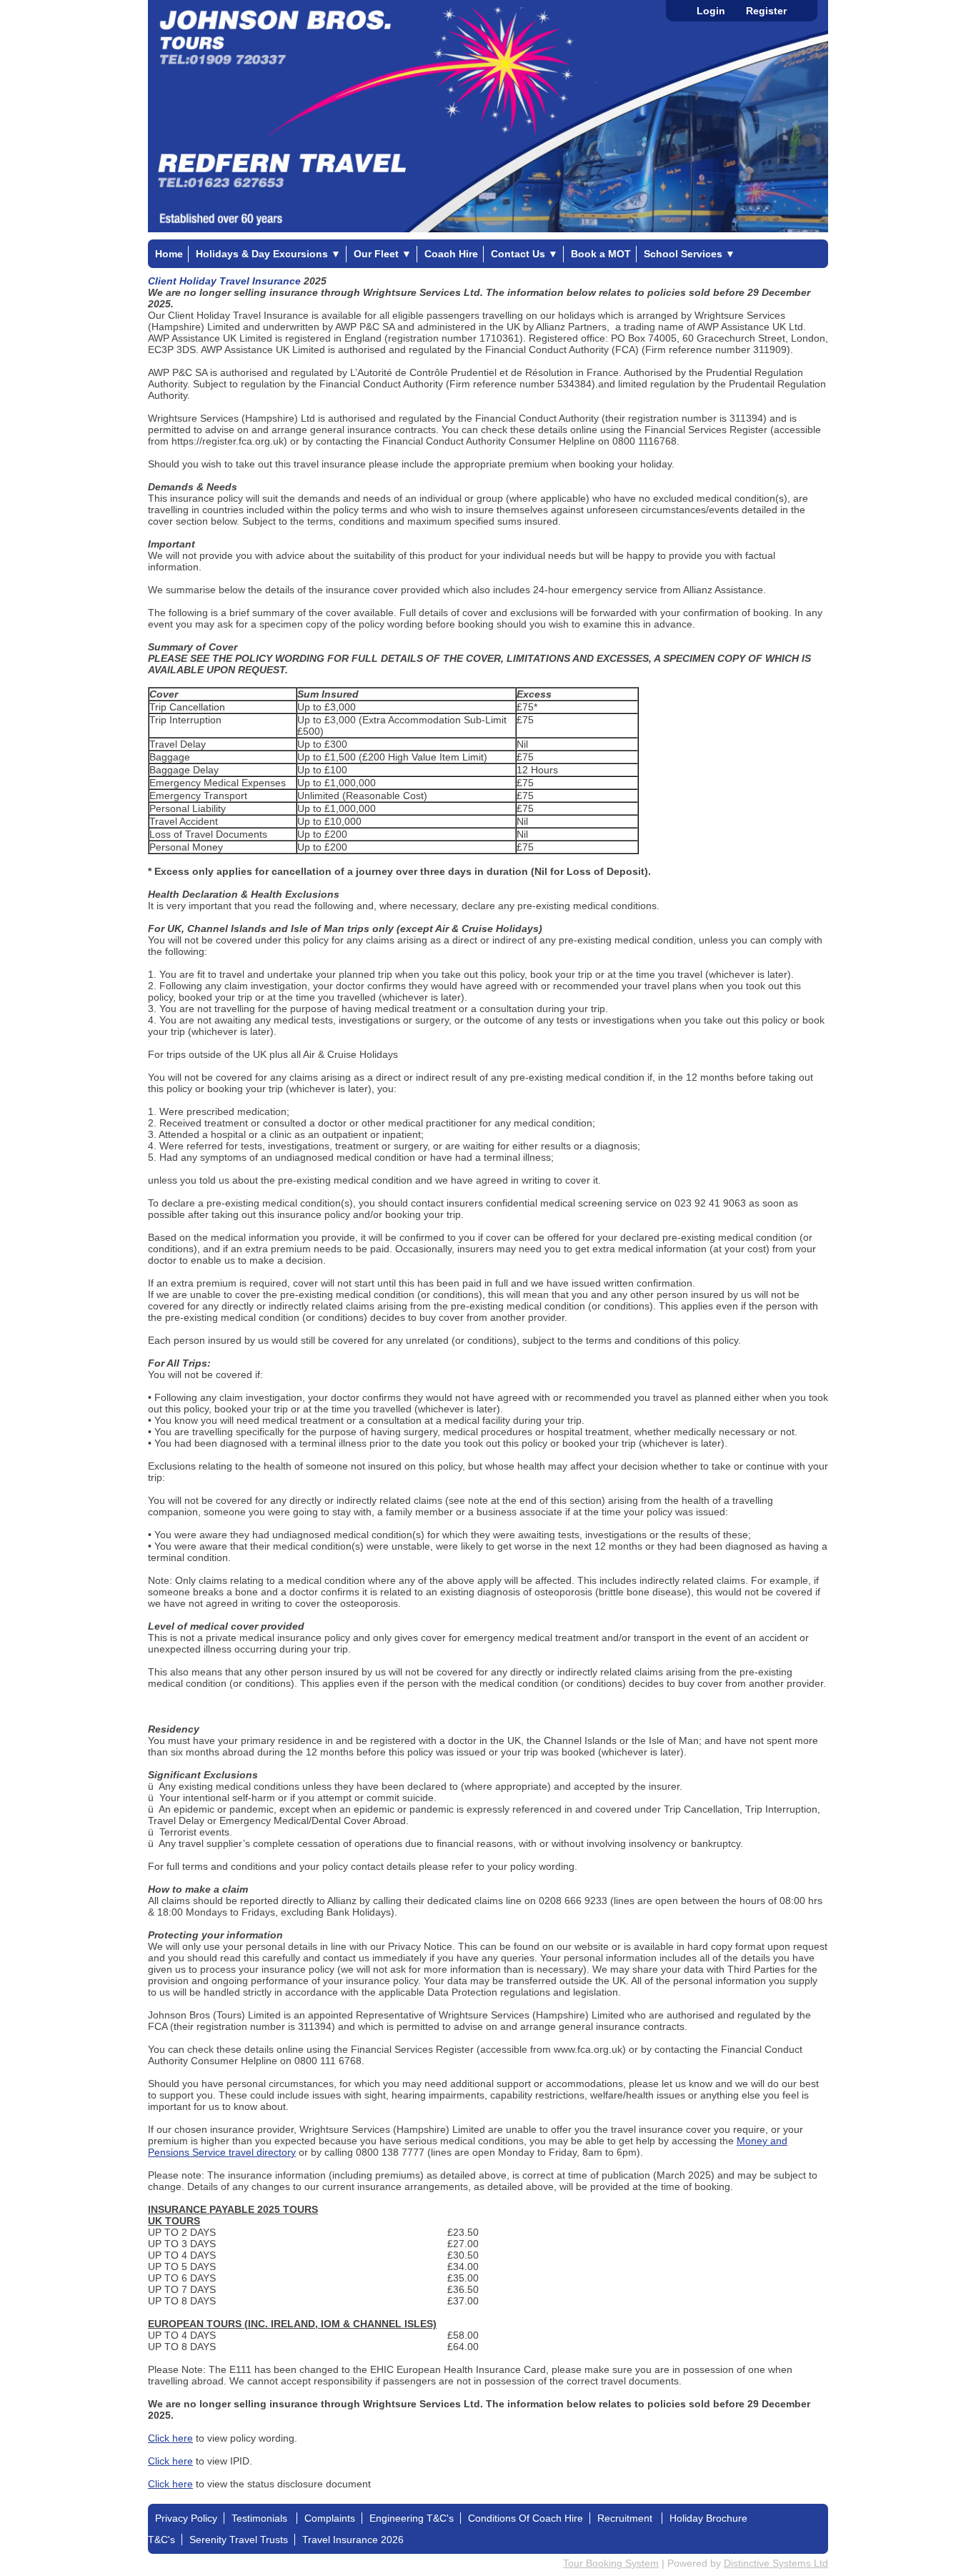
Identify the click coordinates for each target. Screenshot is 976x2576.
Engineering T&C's (412, 2518)
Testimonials (261, 2518)
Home (169, 254)
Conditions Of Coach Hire (526, 2518)
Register (766, 11)
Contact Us (524, 254)
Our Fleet (383, 254)
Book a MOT (601, 254)
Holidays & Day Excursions (268, 254)
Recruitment (626, 2518)
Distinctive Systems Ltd (776, 2563)
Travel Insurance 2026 (353, 2540)
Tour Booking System (611, 2563)
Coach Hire (451, 254)
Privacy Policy (186, 2518)
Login (711, 11)
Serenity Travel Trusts (239, 2540)
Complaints (330, 2518)
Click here (170, 2438)
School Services (689, 254)
